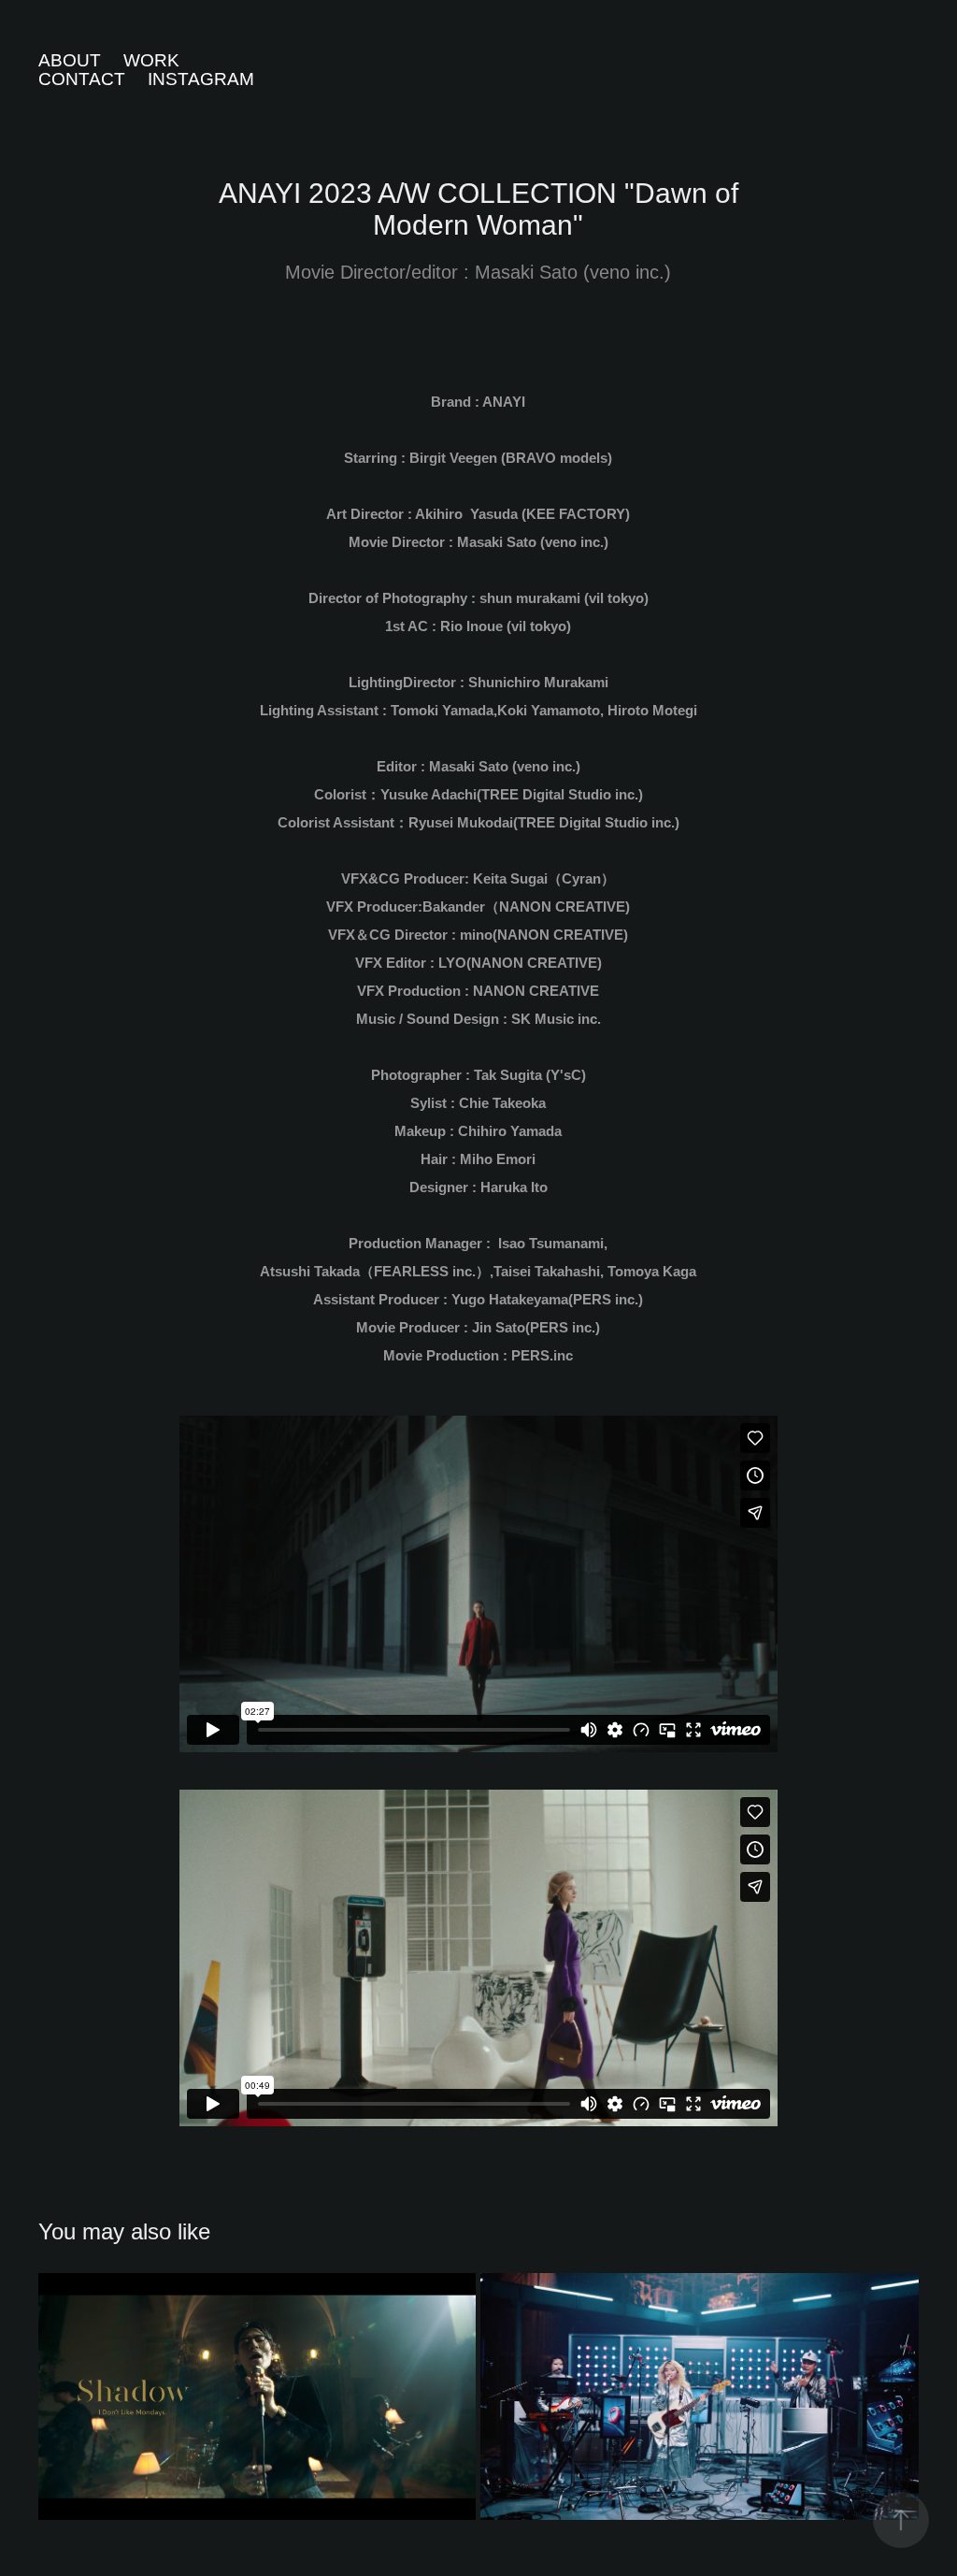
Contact (82, 79)
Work (151, 60)
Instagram (201, 79)
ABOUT (70, 60)
